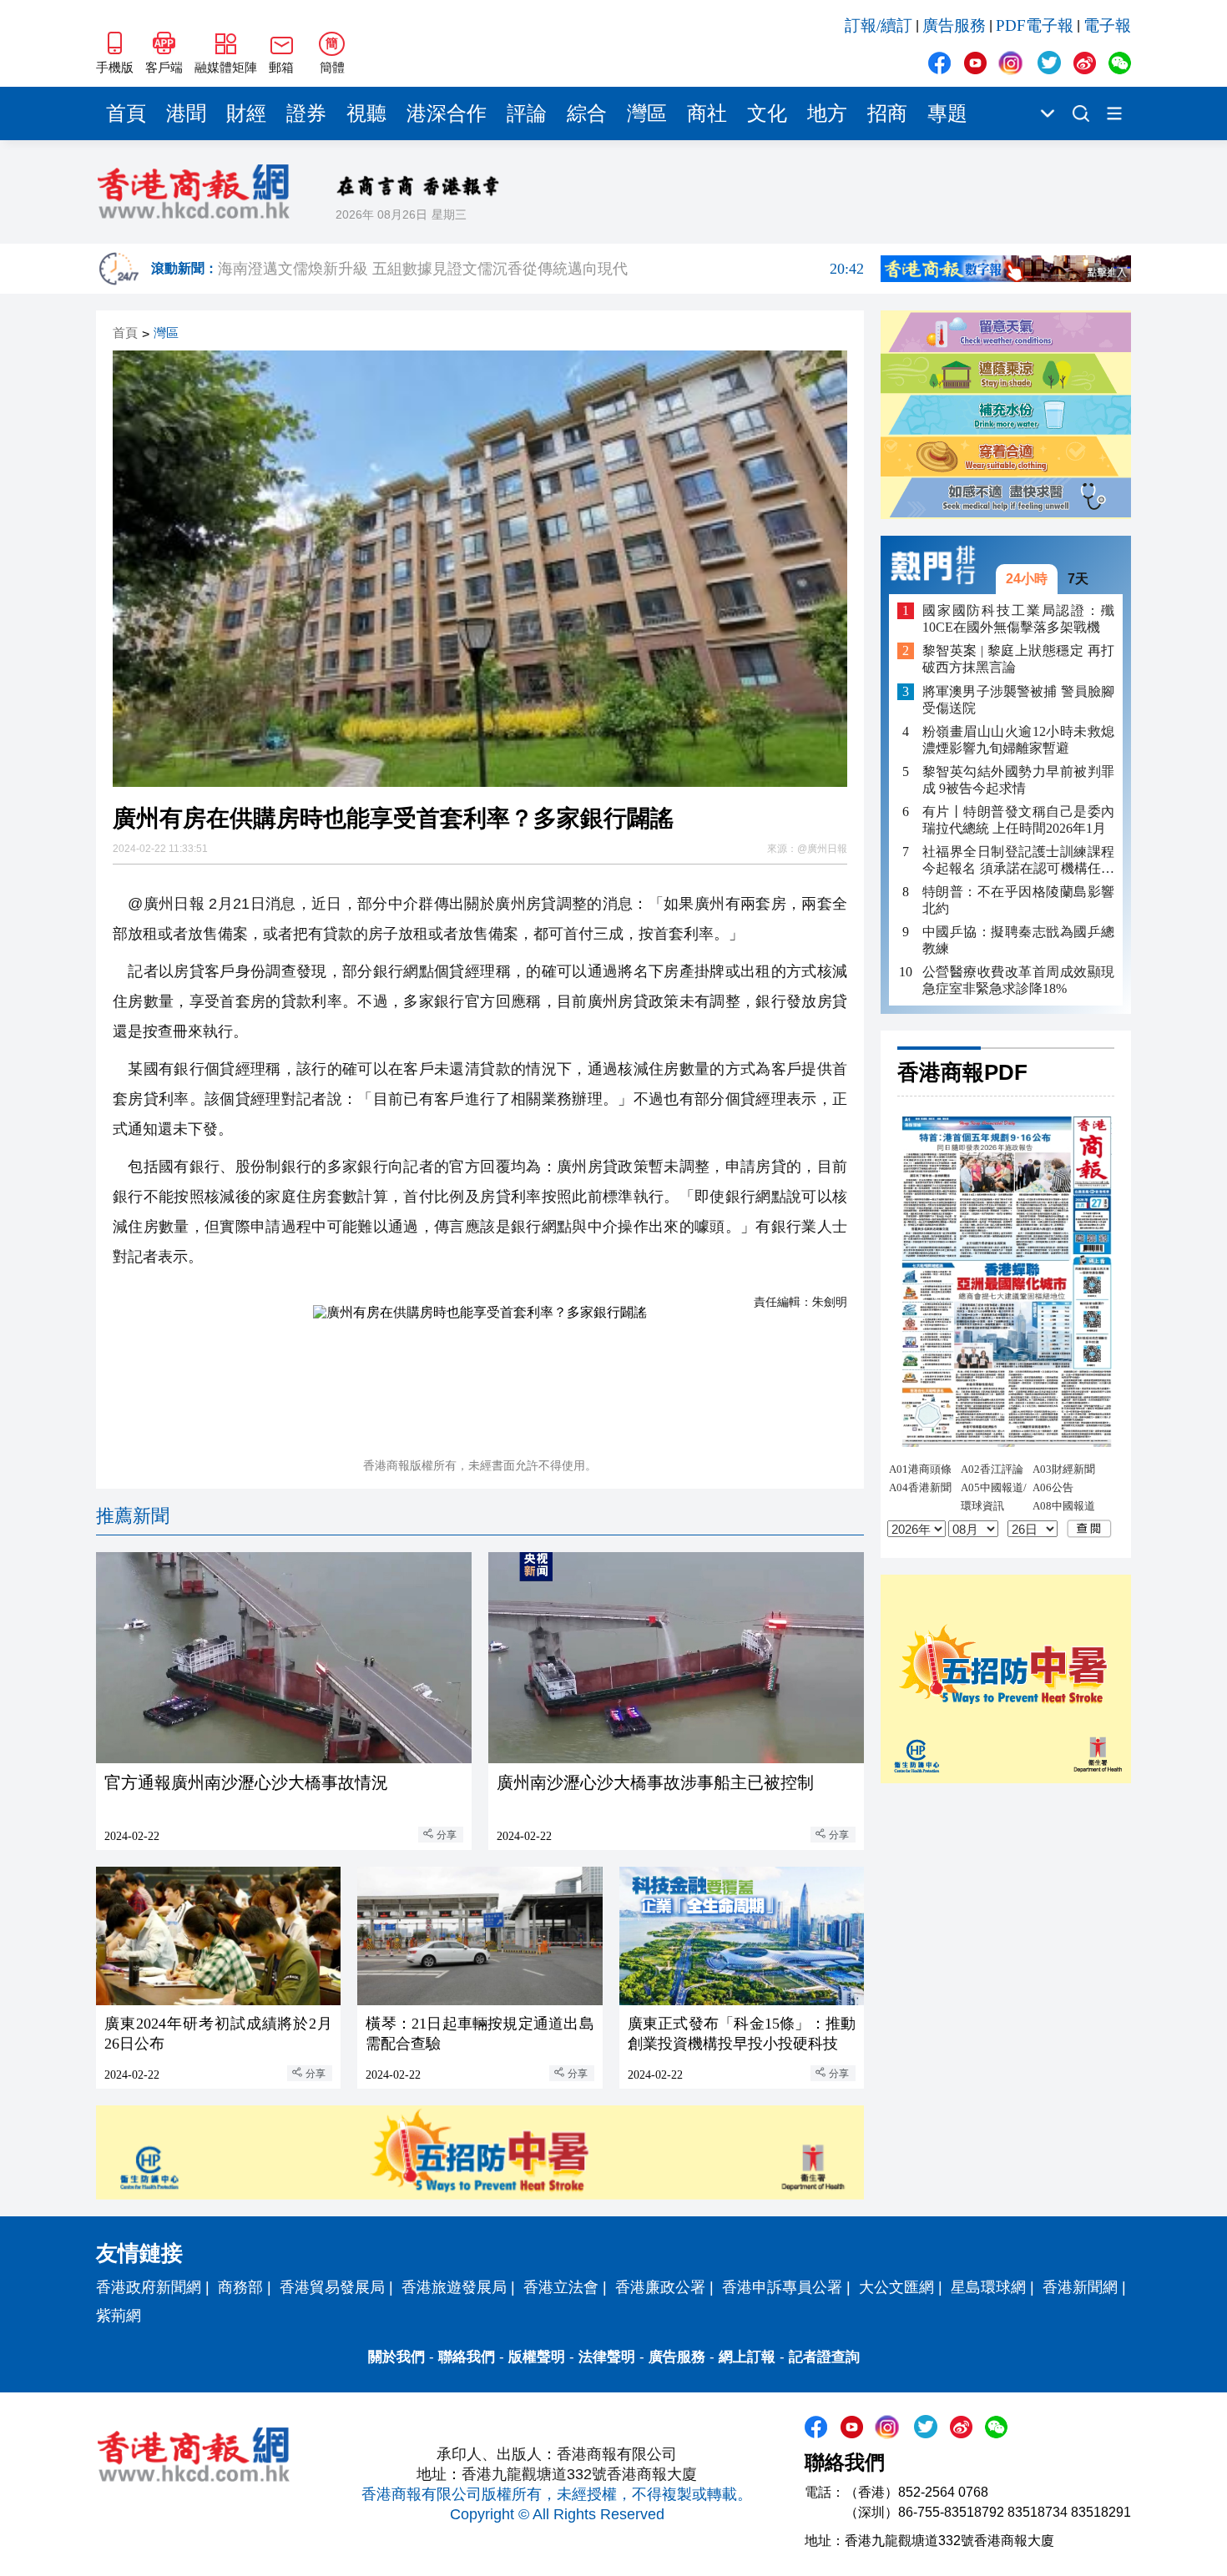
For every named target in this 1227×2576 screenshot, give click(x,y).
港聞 (186, 113)
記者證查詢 (824, 2357)
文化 (767, 113)
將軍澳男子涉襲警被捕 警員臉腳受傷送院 (1018, 699)
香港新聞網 (1080, 2287)
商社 (707, 113)
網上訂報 (747, 2357)
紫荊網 (119, 2316)
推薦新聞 (133, 1516)
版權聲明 (537, 2357)
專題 (947, 113)
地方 (827, 113)
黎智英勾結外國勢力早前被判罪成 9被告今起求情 (1018, 779)
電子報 (1107, 25)
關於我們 (396, 2357)
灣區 (647, 113)
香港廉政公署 (660, 2287)
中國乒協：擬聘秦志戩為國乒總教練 (1018, 940)
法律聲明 (607, 2357)
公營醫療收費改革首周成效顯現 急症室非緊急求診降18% (1018, 980)
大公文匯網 (896, 2287)
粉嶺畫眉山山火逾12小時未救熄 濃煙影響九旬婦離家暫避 (1018, 739)
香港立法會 (561, 2287)
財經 (246, 113)
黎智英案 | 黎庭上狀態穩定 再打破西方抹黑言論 (1018, 659)
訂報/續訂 (879, 25)
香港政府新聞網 (149, 2287)
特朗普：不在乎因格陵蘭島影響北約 (1018, 900)
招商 (887, 113)
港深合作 (447, 113)
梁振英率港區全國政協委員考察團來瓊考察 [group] (541, 269)
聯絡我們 (467, 2357)
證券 (306, 113)
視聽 (366, 113)
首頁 (126, 113)
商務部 (240, 2287)
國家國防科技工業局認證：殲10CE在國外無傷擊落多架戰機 (1018, 619)
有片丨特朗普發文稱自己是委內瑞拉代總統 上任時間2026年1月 (1018, 820)
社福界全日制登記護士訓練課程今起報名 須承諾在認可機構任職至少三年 (1018, 861)
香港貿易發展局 (332, 2287)
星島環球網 (988, 2287)
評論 (527, 113)
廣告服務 (954, 25)
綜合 (587, 113)
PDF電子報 (1035, 25)
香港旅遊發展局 (454, 2287)
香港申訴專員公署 (782, 2287)
